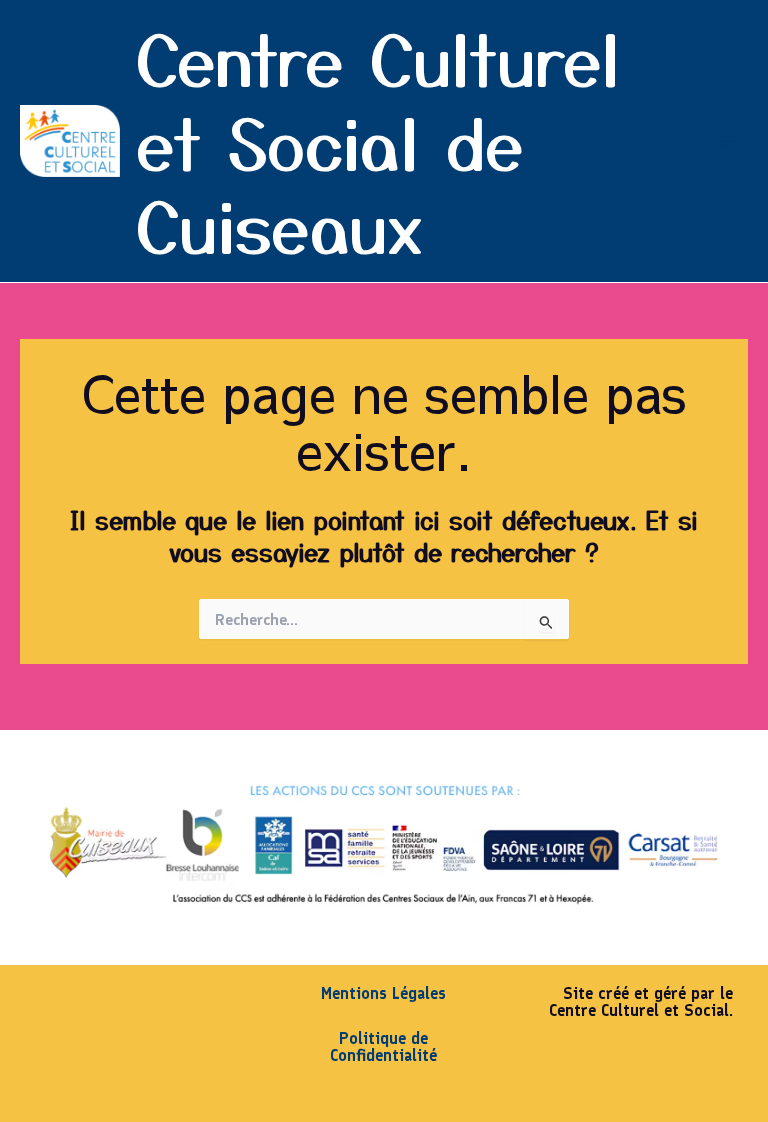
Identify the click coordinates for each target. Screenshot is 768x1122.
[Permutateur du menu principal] (725, 141)
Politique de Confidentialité (383, 1046)
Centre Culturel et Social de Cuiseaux (378, 140)
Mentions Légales (383, 993)
